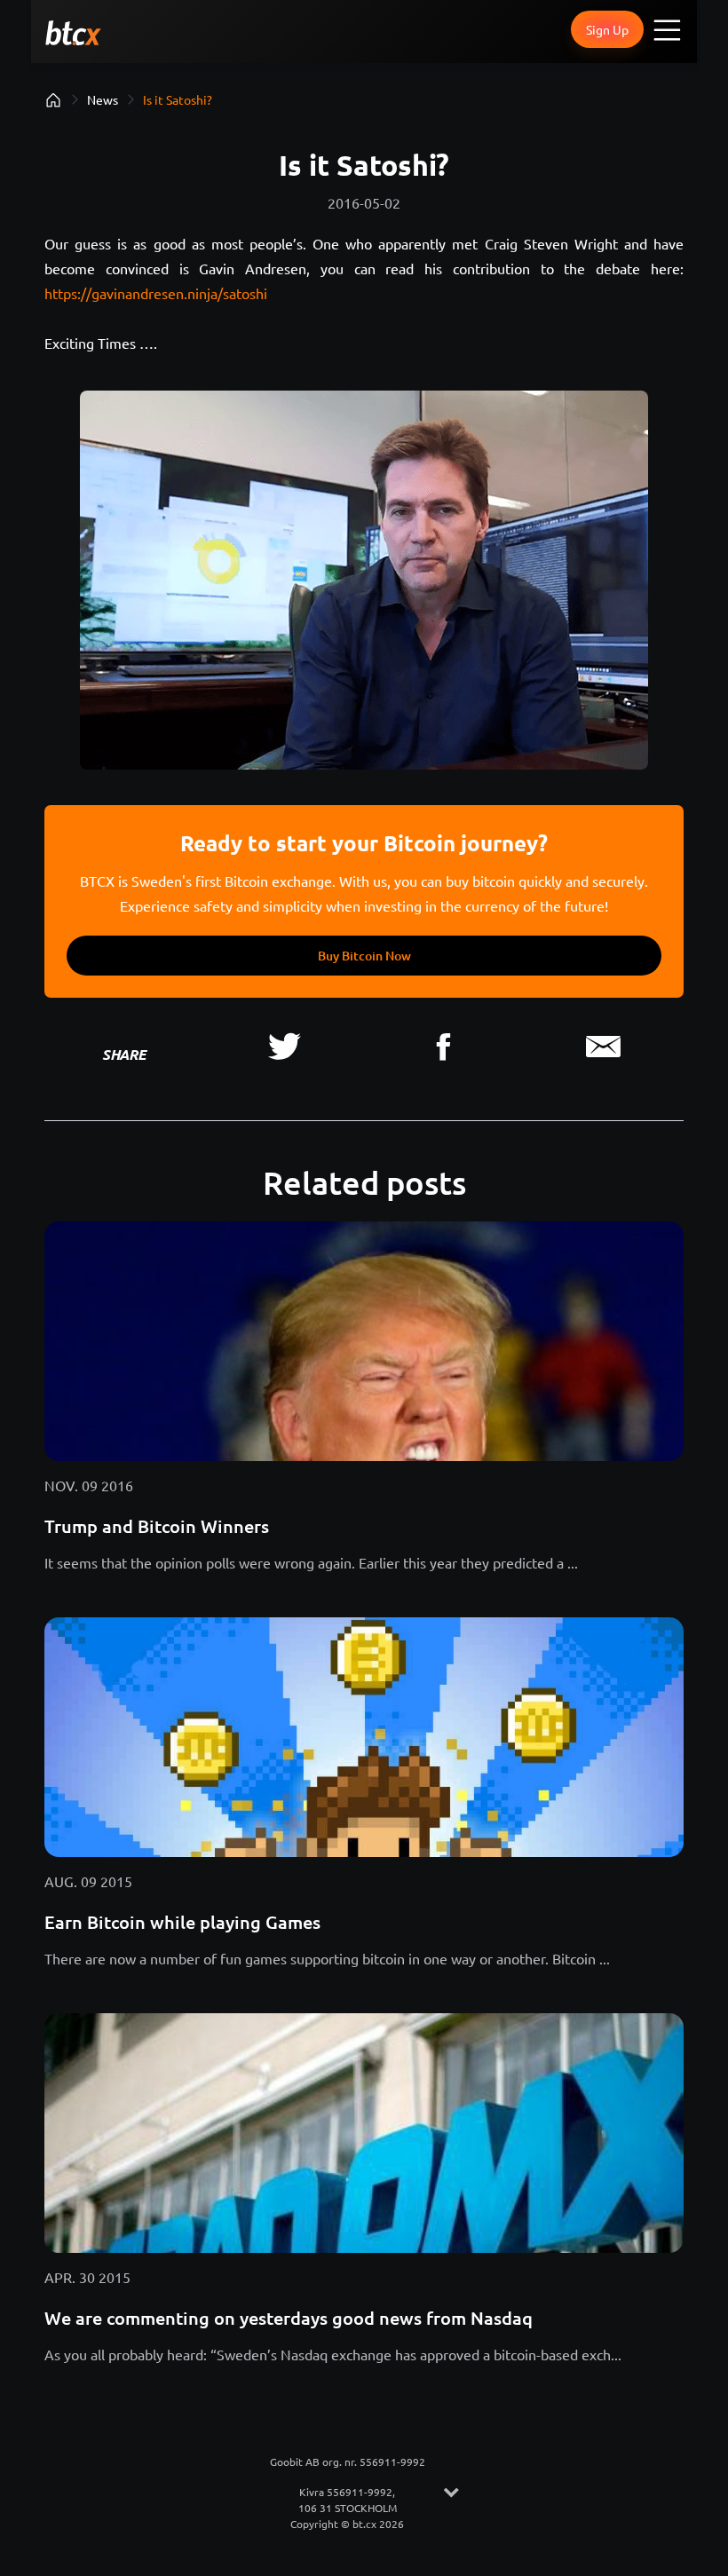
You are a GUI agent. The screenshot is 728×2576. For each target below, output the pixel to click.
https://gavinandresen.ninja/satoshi (156, 293)
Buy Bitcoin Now (364, 956)
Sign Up (607, 29)
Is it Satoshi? (178, 99)
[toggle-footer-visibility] (451, 2493)
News (103, 99)
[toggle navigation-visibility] (668, 29)
